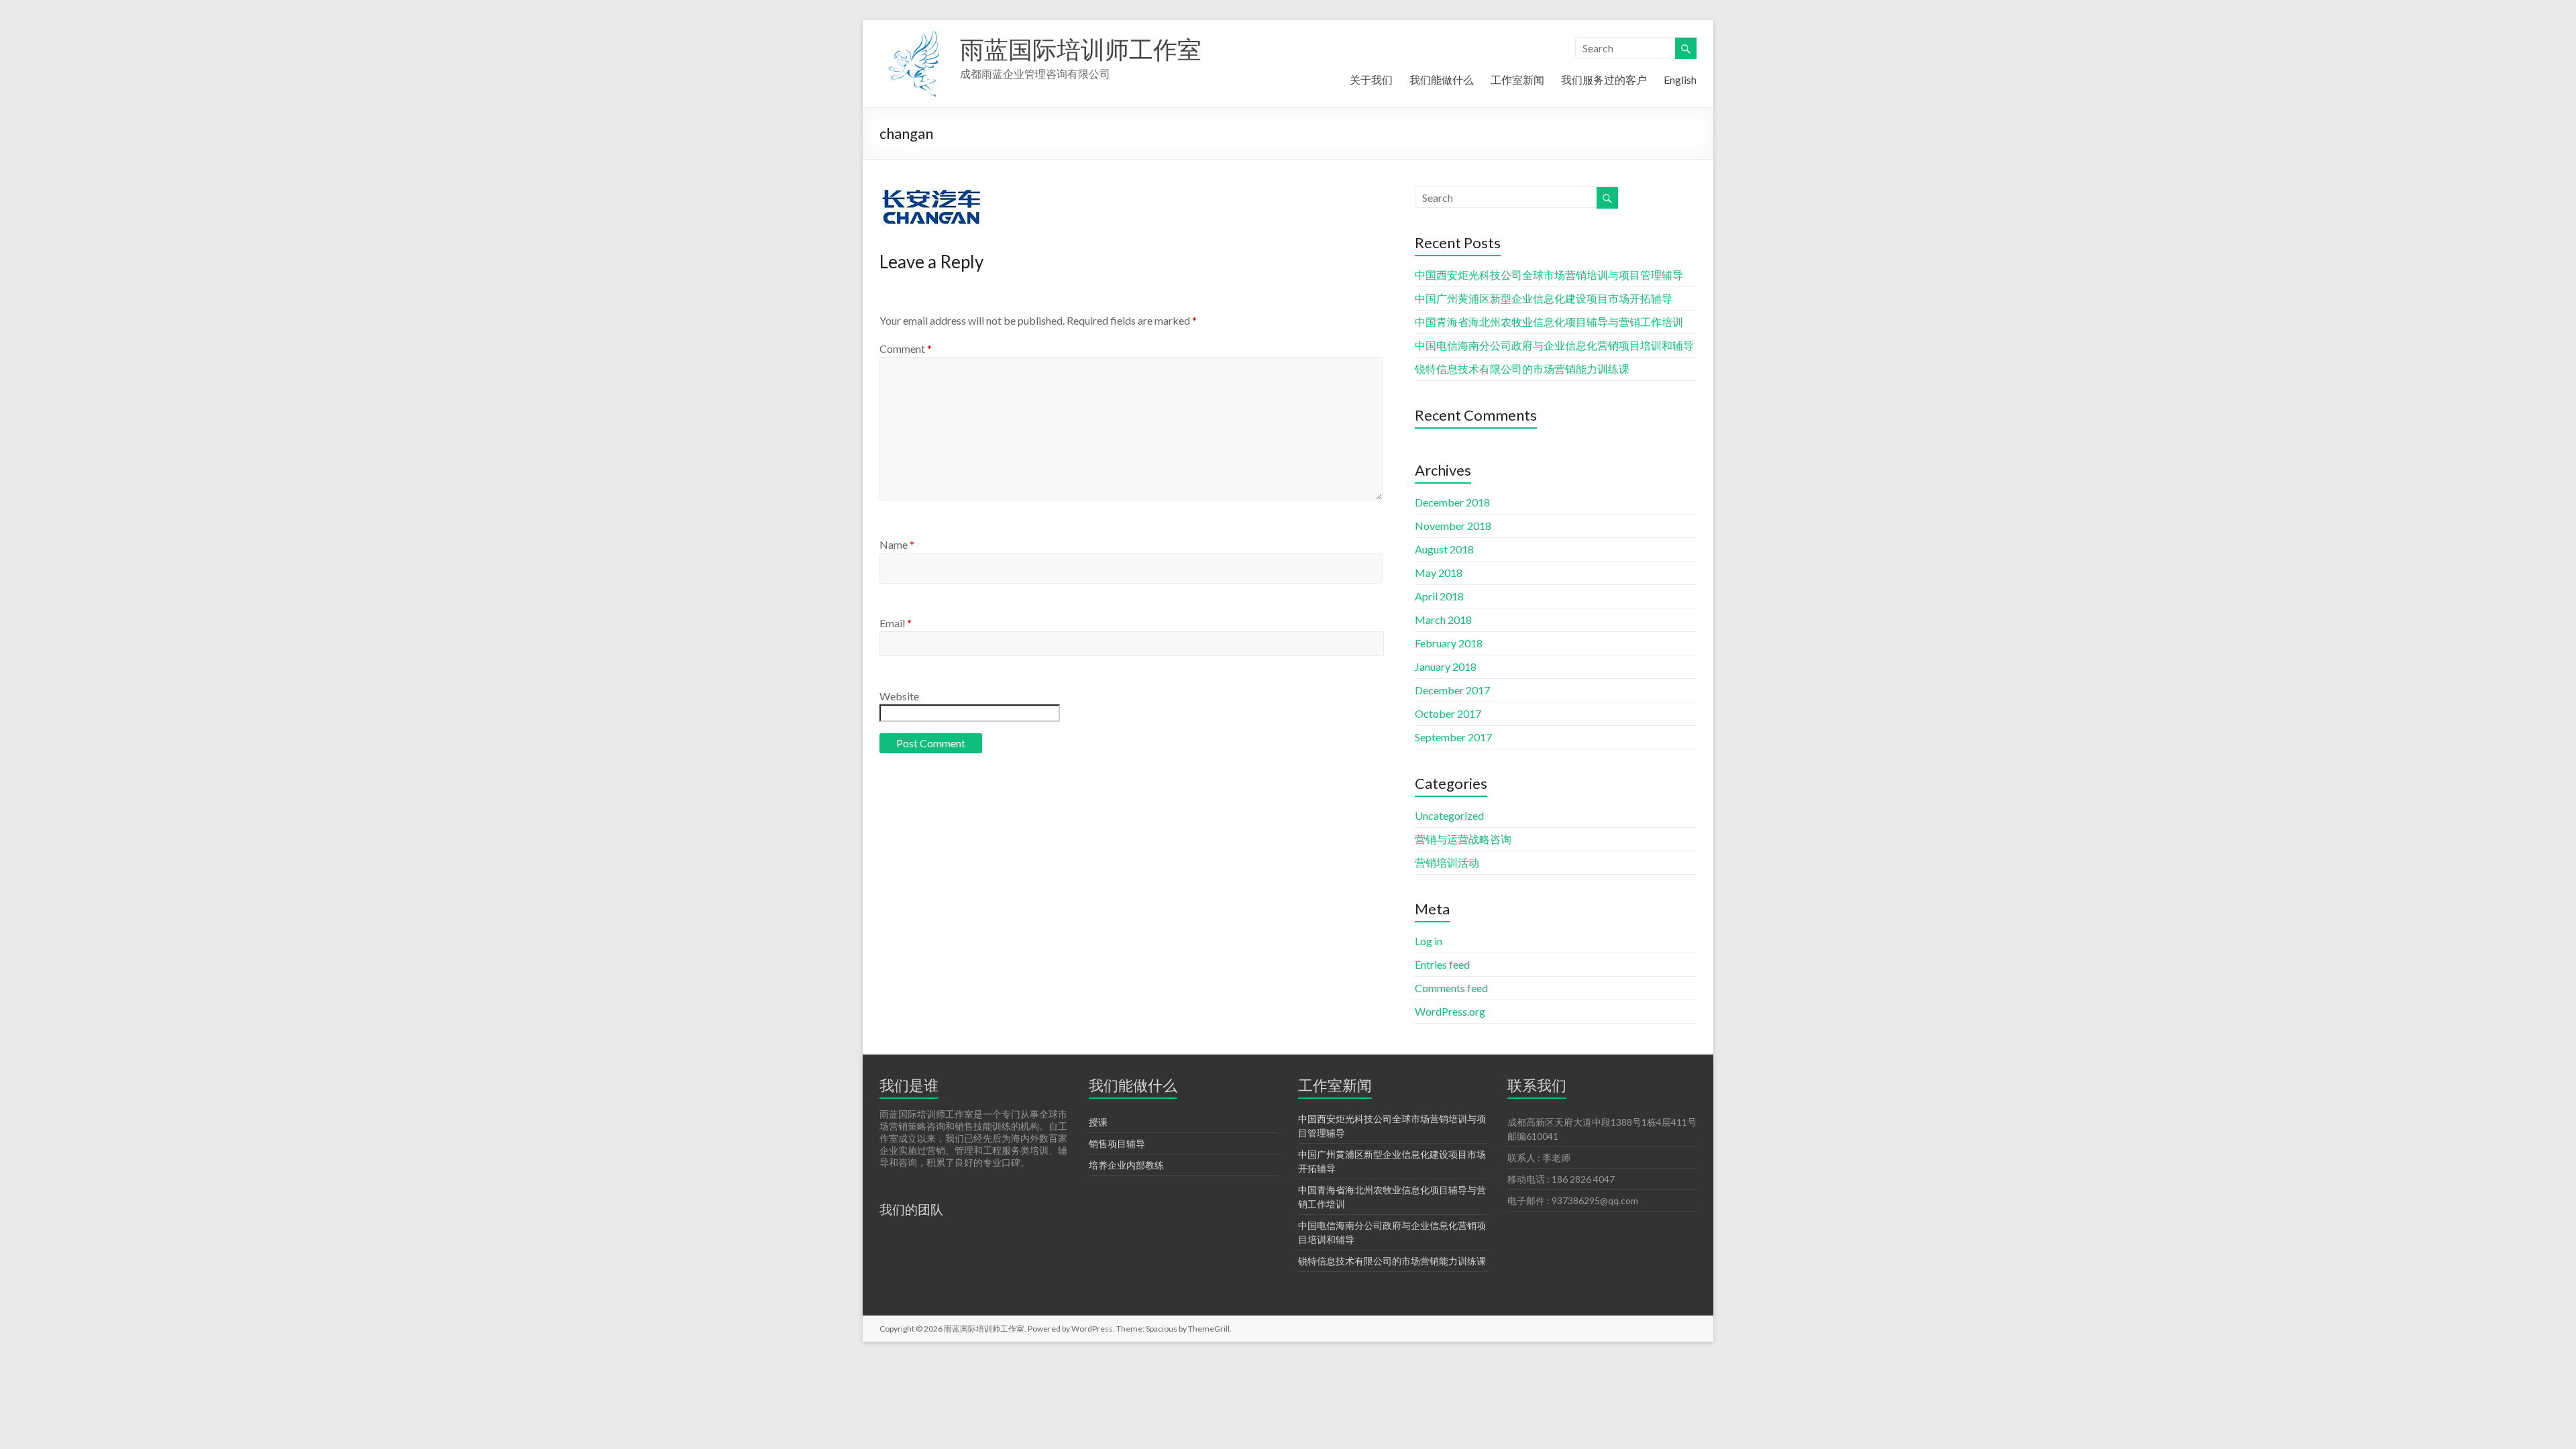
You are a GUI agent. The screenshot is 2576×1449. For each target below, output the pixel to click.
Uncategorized (1449, 815)
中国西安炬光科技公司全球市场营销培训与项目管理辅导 (1549, 275)
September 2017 (1453, 737)
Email (896, 623)
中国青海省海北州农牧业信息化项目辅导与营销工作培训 (1549, 322)
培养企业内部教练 (1126, 1165)
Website (899, 696)
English (1680, 79)
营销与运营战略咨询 (1463, 839)
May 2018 (1439, 573)
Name (897, 544)
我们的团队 (911, 1209)
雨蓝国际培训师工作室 (1081, 49)
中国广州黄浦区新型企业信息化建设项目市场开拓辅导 (1544, 298)
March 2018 (1443, 620)
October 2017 (1448, 713)
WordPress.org (1450, 1011)
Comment (906, 348)
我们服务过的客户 (1604, 79)
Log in (1429, 941)
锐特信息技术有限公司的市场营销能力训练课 (1522, 369)
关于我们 (1371, 79)
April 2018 (1439, 596)
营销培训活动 (1447, 862)
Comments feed (1451, 988)
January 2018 (1446, 666)
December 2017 (1452, 690)
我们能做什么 (1442, 79)
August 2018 (1444, 549)
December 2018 (1452, 502)
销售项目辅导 (1117, 1143)
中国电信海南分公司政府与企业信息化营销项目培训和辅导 (1554, 345)
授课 (1098, 1122)
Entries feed (1442, 964)
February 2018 (1449, 643)
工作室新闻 (1517, 79)
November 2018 (1453, 526)
